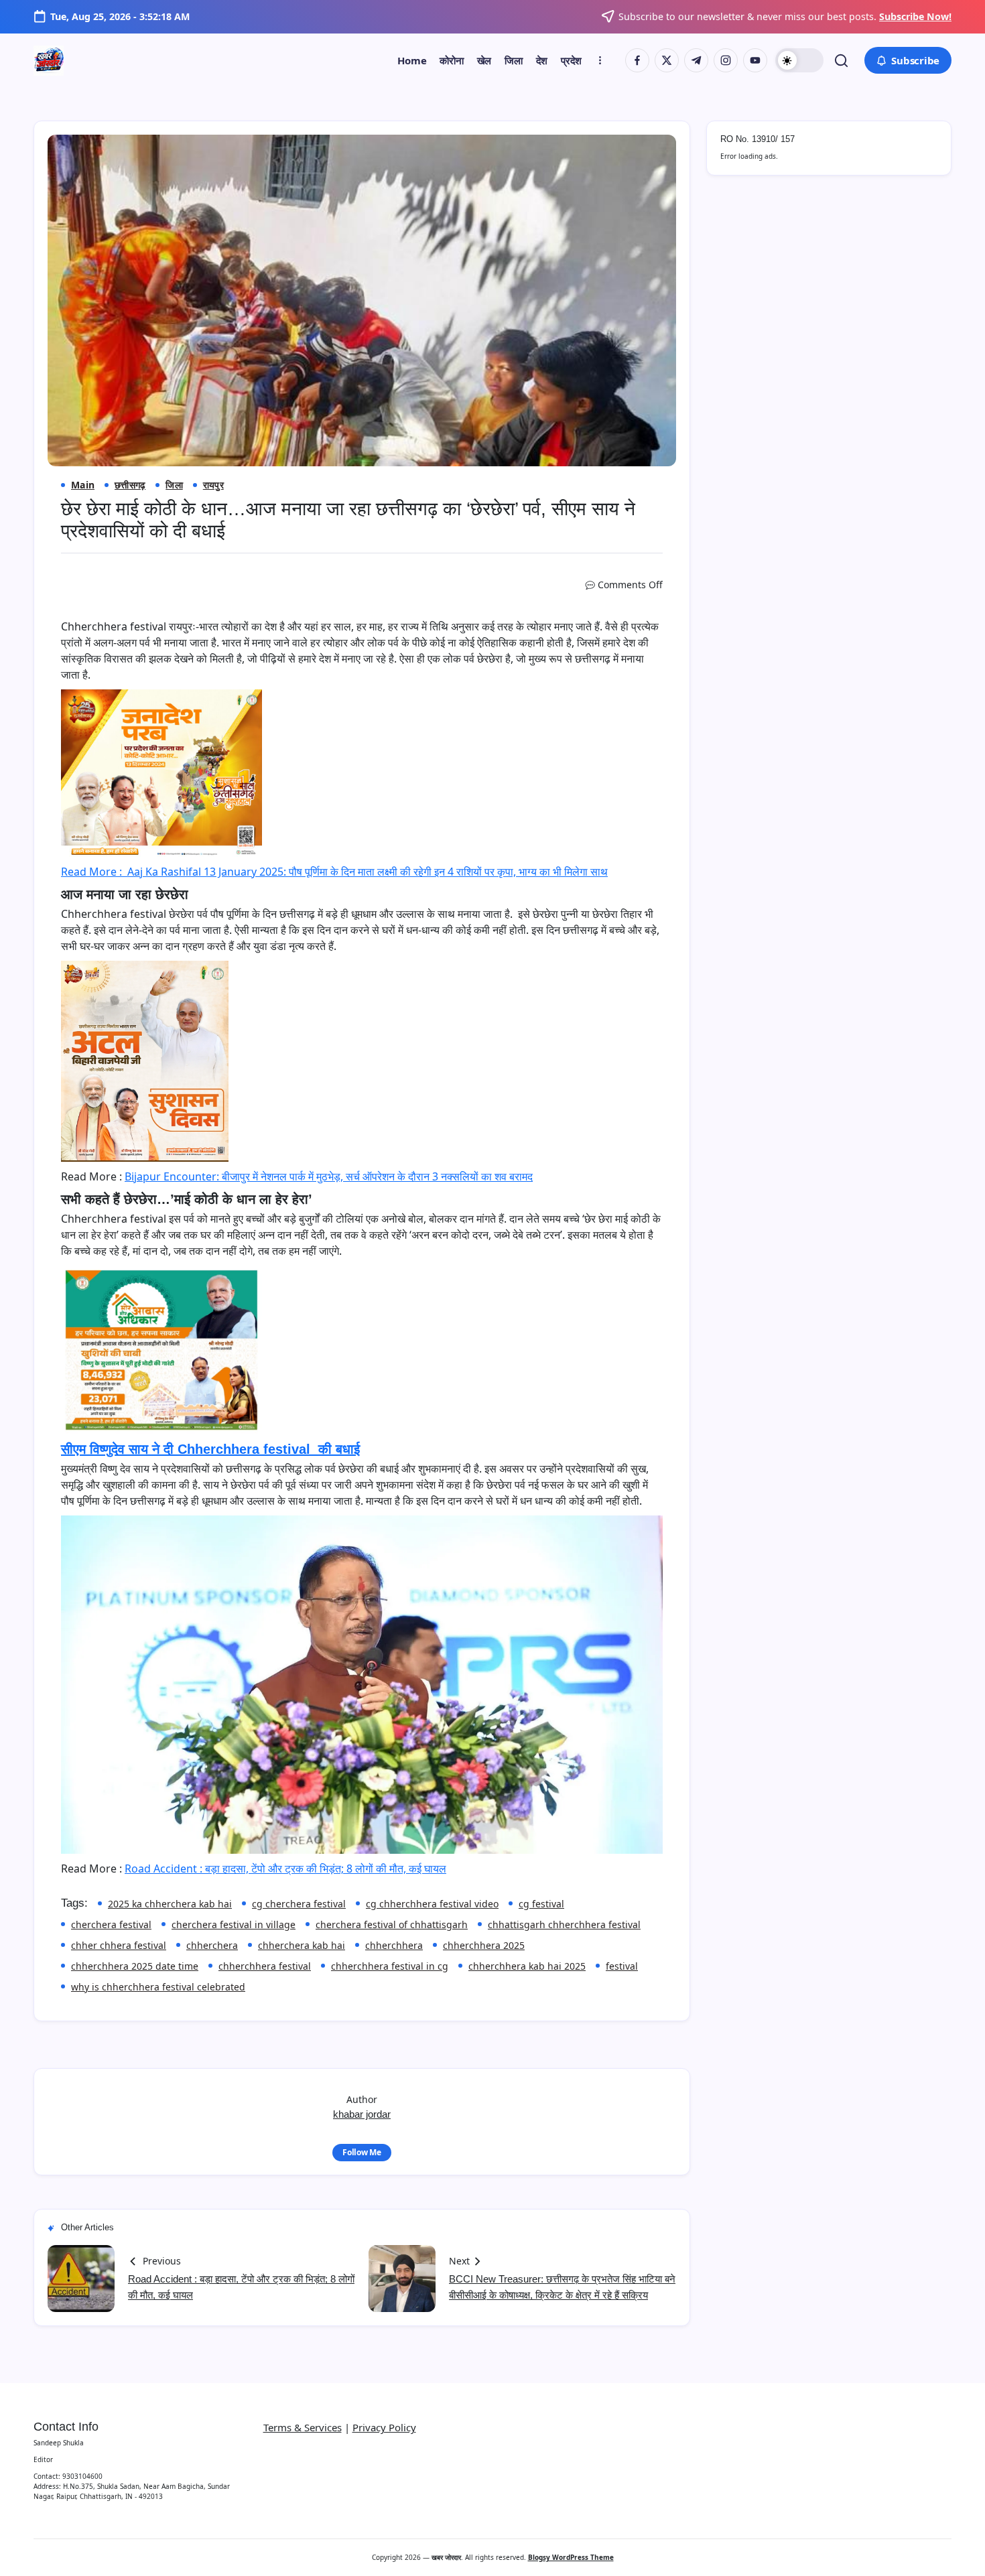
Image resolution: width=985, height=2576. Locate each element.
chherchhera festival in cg (390, 1966)
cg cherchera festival (299, 1904)
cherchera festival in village (234, 1924)
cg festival (541, 1904)
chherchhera (394, 1945)
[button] (799, 60)
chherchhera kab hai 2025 (527, 1966)
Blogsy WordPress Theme (571, 2557)
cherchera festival (111, 1924)
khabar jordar (362, 2114)
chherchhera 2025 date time (135, 1966)
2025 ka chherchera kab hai (170, 1904)
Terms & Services (303, 2427)
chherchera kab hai (302, 1945)
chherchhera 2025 (484, 1945)
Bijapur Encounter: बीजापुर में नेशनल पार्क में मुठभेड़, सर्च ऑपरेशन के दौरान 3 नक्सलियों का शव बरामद (329, 1176)
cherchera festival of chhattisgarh (392, 1924)
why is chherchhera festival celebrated (158, 1987)
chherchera (212, 1945)
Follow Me (362, 2152)
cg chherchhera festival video (432, 1904)
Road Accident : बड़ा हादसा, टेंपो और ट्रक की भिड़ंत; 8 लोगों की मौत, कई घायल (285, 1869)
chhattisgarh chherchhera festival (564, 1924)
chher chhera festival (119, 1945)
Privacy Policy (384, 2427)
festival (622, 1966)
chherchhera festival (265, 1966)
